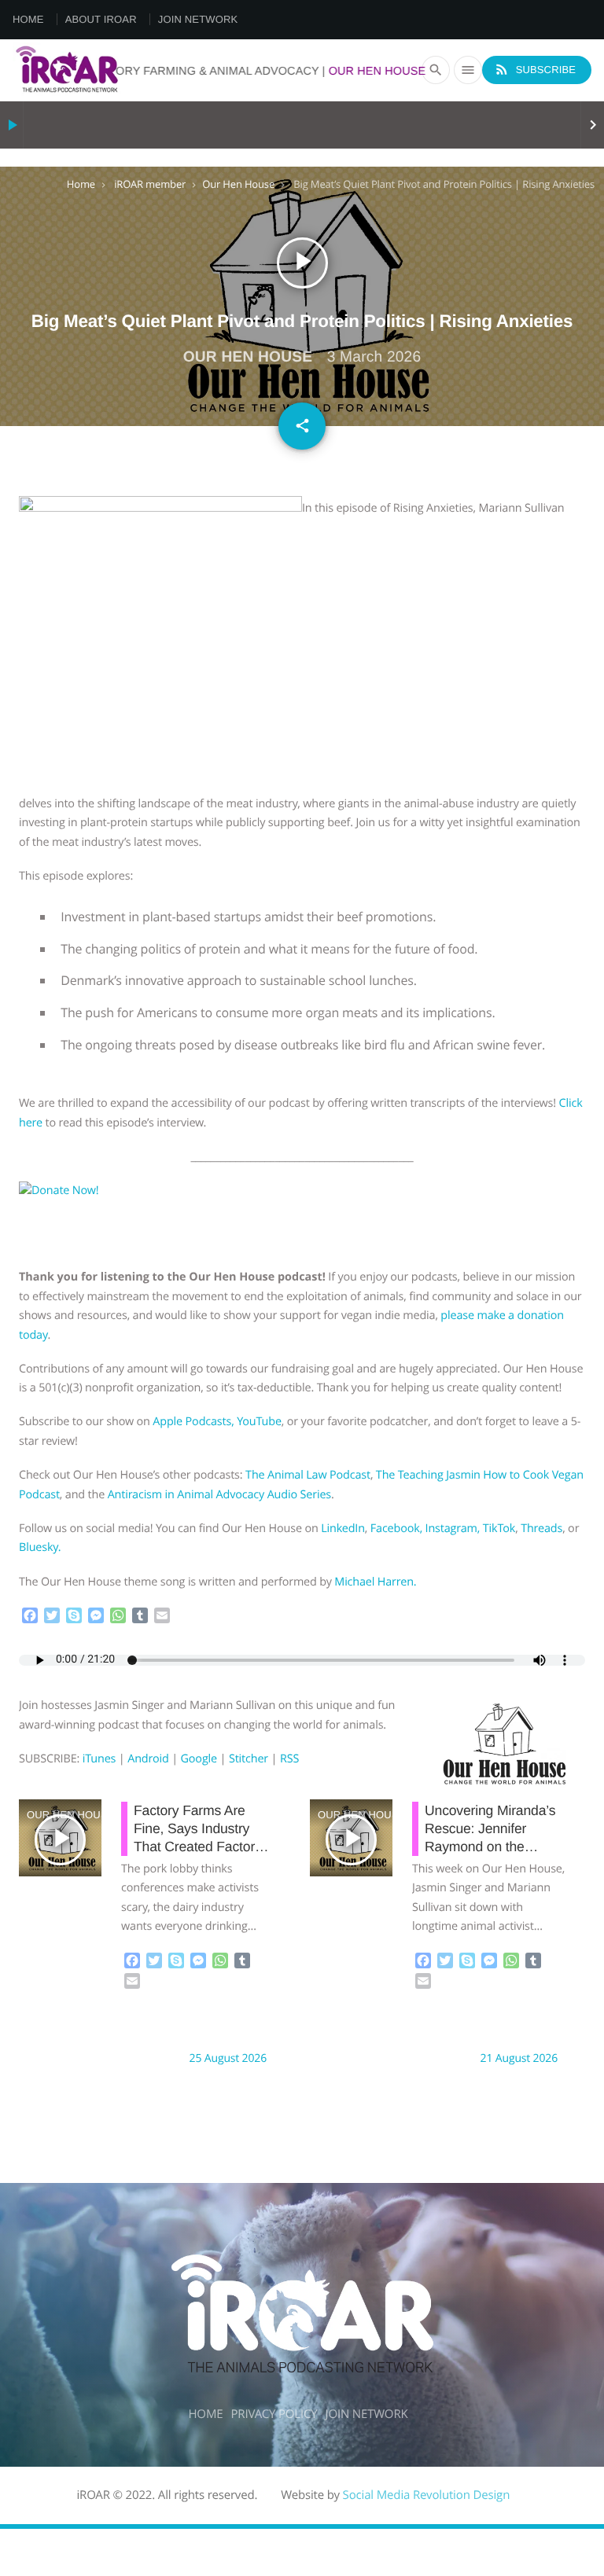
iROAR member (150, 184)
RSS (289, 1759)
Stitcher (249, 1759)
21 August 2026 (519, 2058)
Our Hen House (238, 184)
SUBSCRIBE (535, 69)
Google (199, 1759)
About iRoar (101, 19)
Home (28, 19)
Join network (198, 19)
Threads (541, 1529)
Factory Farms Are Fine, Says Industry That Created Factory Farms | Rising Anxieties (198, 1847)
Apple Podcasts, (193, 1422)
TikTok (499, 1529)
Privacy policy (274, 2414)
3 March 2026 (374, 357)
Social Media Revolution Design (427, 2495)
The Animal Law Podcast (308, 1475)
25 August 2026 (228, 2058)
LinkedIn (343, 1529)
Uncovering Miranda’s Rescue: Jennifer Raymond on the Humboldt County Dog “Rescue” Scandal (492, 1847)
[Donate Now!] (94, 1191)
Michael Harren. (375, 1582)
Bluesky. (40, 1547)
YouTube (259, 1422)
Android (148, 1759)
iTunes (99, 1759)
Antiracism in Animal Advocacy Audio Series (219, 1495)
